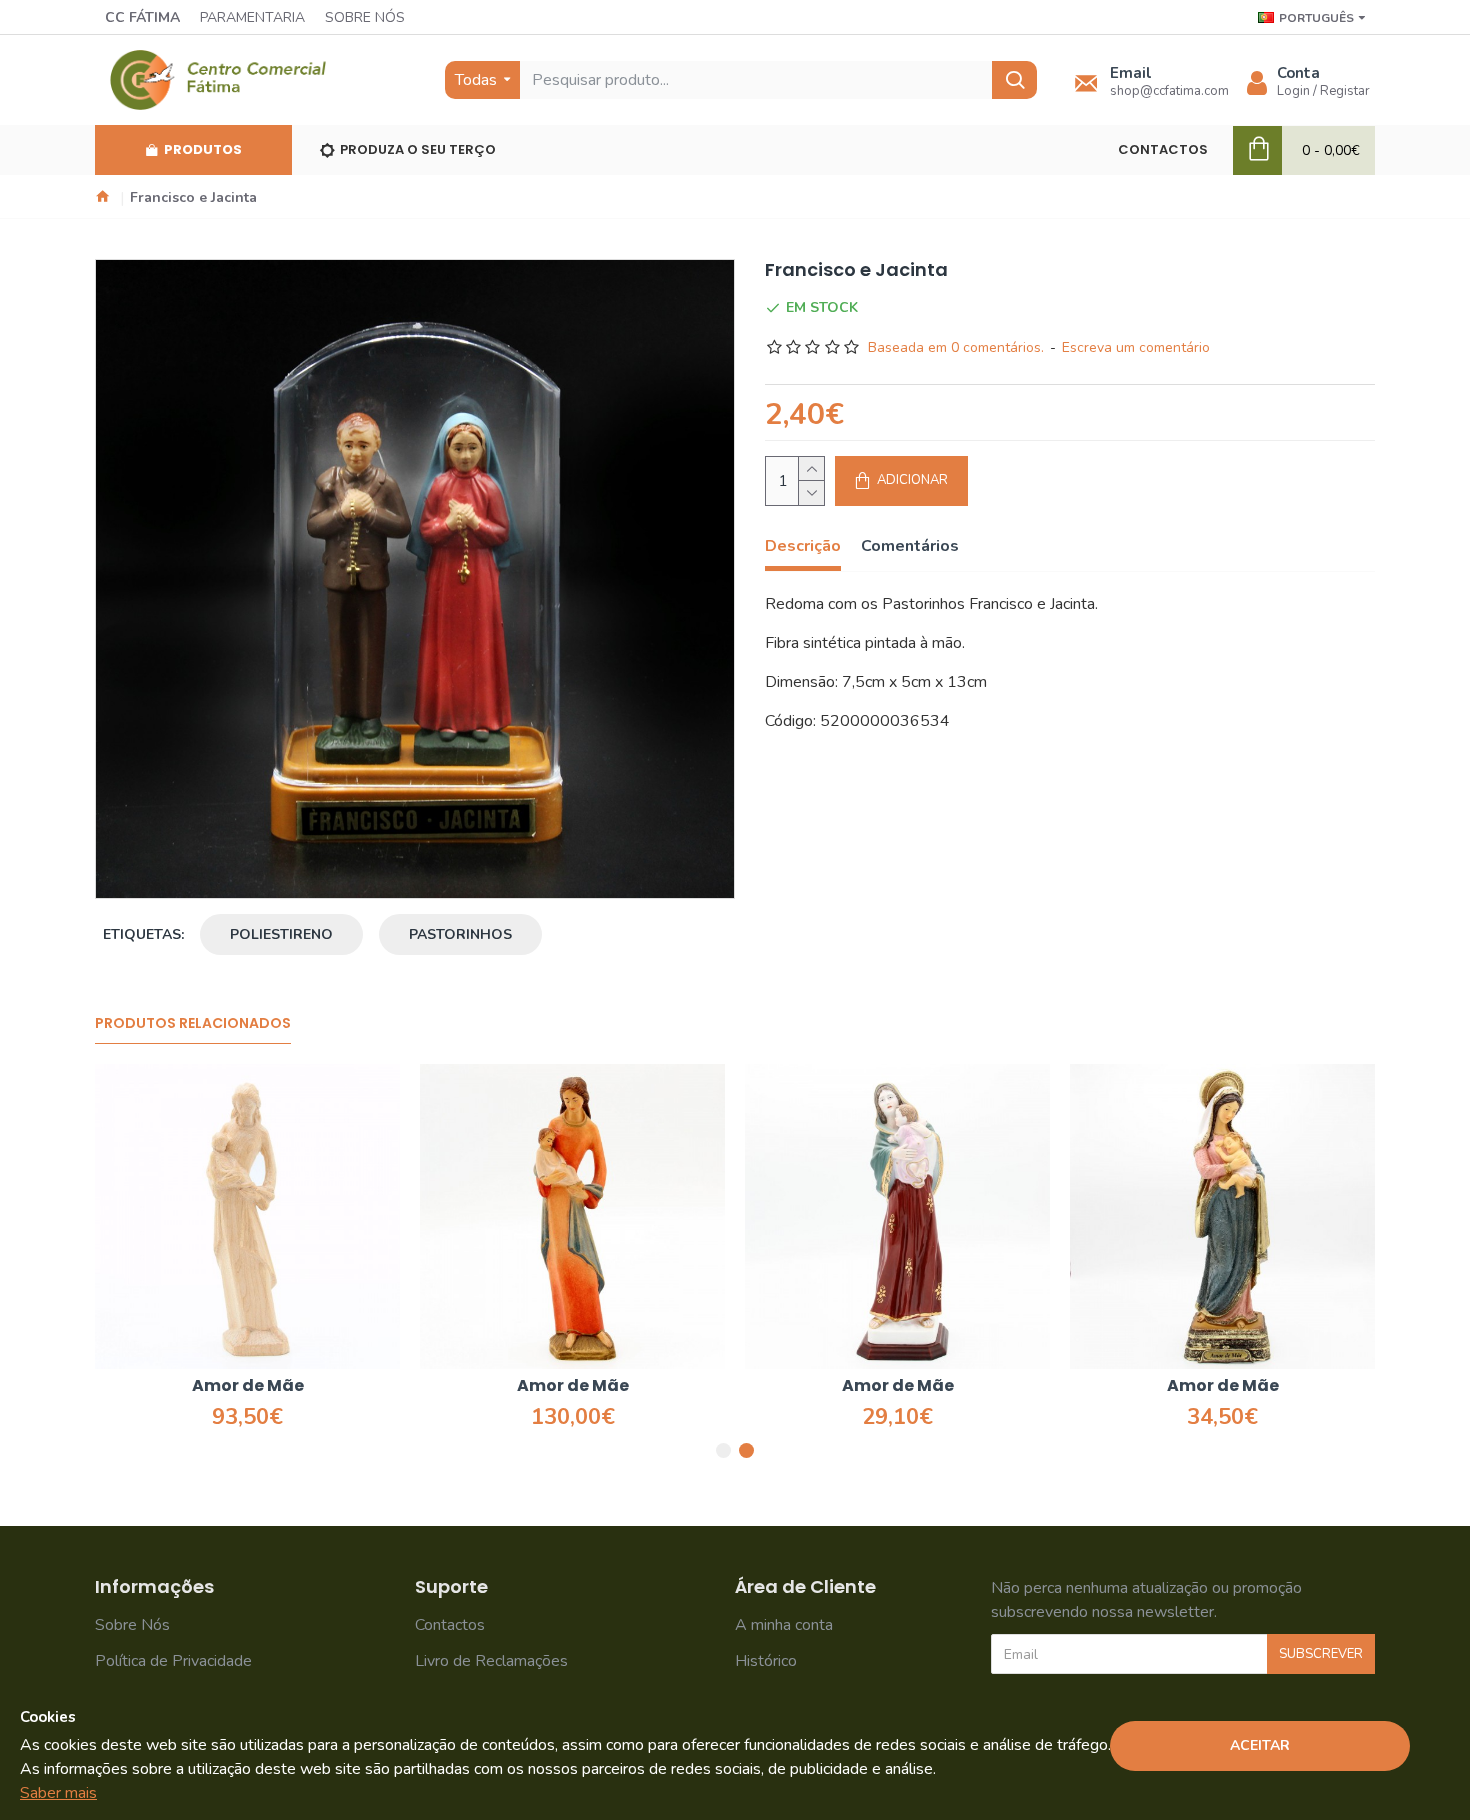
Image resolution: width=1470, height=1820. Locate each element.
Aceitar (1260, 1745)
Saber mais (58, 1793)
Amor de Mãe (248, 1386)
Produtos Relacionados (193, 1024)
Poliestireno (281, 934)
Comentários (910, 546)
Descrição (803, 546)
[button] (723, 1450)
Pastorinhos (460, 934)
